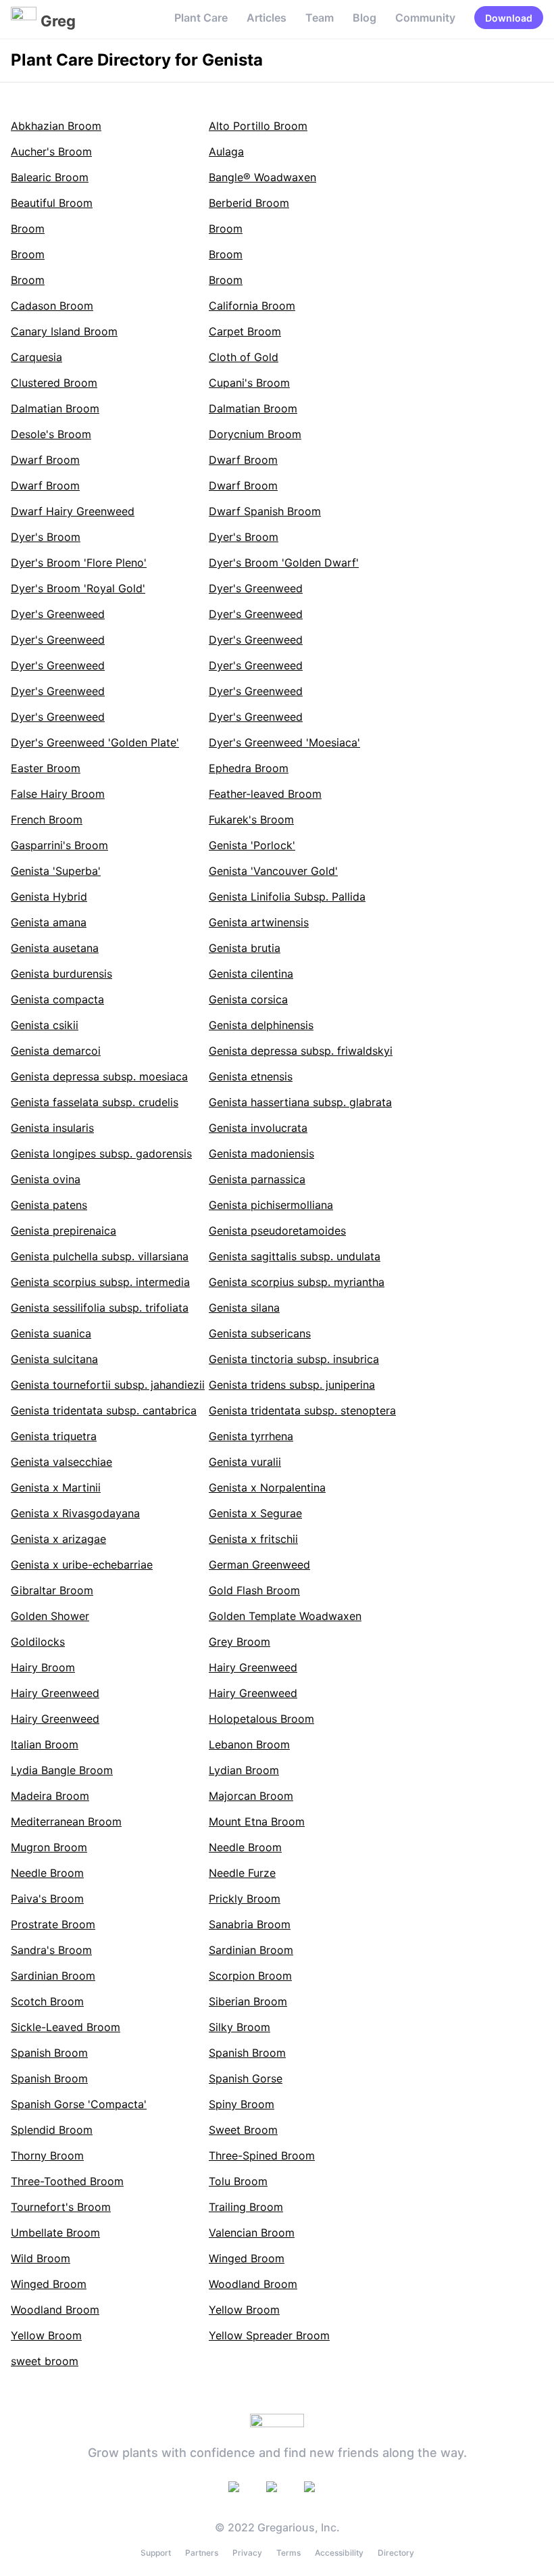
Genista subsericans (260, 1333)
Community (425, 18)
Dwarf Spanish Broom (265, 511)
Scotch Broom (47, 2001)
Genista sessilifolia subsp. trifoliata (100, 1308)
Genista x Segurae (255, 1513)
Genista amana (49, 922)
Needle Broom (245, 1847)
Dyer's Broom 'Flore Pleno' (79, 563)
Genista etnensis (251, 1076)
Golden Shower (50, 1616)
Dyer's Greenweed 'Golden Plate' (95, 742)
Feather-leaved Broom (265, 794)
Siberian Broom (248, 2001)
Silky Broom (240, 2027)
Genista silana (244, 1308)
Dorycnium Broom (255, 434)
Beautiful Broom (52, 203)
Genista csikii (45, 1025)
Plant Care (201, 18)
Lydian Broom (244, 1770)
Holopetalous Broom (261, 1719)
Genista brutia (245, 948)
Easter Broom (46, 768)
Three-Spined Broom (262, 2155)
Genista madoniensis (261, 1153)
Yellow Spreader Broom (269, 2335)
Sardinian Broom (251, 1950)
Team (320, 18)
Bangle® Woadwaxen (262, 177)
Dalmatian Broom (55, 408)
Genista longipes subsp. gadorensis (101, 1153)
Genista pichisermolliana (271, 1205)
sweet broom (45, 2361)
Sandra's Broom (51, 1950)
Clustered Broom (54, 383)
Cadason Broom (52, 306)
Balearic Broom (50, 177)
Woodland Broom (253, 2284)
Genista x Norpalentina (267, 1487)
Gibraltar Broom (52, 1590)
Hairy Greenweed (253, 1667)
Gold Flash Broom (254, 1590)
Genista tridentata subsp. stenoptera (302, 1410)
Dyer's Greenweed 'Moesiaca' (284, 742)
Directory (396, 2553)
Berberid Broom (249, 203)
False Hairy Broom (58, 794)
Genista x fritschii (253, 1539)
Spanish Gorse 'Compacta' (79, 2104)
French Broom (47, 819)
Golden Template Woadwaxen (285, 1616)
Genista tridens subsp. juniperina (292, 1385)
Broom (28, 229)
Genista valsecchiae (61, 1462)
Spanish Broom (49, 2053)
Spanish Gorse (246, 2078)
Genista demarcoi (56, 1051)
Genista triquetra (54, 1436)
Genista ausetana (55, 948)
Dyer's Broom (46, 537)
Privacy (247, 2553)
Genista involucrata (258, 1128)
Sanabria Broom (250, 1924)
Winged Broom (247, 2258)
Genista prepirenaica (64, 1231)
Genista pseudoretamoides (277, 1231)
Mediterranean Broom (66, 1821)
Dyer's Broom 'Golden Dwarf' (284, 563)
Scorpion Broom (250, 1976)
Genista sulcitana (54, 1359)
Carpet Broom (245, 331)
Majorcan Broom (251, 1796)
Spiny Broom (242, 2104)
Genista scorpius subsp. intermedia (100, 1282)
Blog (364, 18)
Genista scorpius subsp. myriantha (297, 1282)
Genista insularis (52, 1128)
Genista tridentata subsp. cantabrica (104, 1410)
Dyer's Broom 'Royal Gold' (78, 588)
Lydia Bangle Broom (62, 1770)
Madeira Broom (50, 1796)
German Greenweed (259, 1565)
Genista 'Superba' (56, 871)
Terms (288, 2553)
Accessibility (339, 2553)
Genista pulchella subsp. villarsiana (100, 1256)
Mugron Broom (49, 1847)
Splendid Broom (52, 2130)
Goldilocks (38, 1642)
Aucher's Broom (51, 151)
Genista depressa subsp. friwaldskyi (301, 1051)
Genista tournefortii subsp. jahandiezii (108, 1385)
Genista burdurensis (61, 974)
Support (156, 2553)
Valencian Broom (252, 2233)
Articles (267, 18)
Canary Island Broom (64, 331)
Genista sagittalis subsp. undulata (295, 1256)
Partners (202, 2553)
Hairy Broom (43, 1667)
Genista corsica (248, 999)
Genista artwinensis (259, 922)
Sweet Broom (243, 2130)
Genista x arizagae (58, 1539)
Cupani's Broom (249, 383)
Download (509, 18)
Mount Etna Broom (257, 1821)
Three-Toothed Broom (67, 2181)
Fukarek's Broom (251, 819)
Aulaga (226, 151)
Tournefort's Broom (61, 2207)
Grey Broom (240, 1642)
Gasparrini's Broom (59, 845)
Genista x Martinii (56, 1487)
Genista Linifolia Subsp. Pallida (287, 897)
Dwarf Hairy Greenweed (73, 511)
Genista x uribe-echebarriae (82, 1565)
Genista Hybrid (49, 897)
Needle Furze (242, 1873)
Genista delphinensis (261, 1025)
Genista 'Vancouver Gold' (273, 871)
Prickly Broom (245, 1899)
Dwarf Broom (45, 460)
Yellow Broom (244, 2310)
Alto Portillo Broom (258, 126)
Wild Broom (41, 2258)
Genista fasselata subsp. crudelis (95, 1102)
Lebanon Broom (249, 1744)
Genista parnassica (257, 1179)
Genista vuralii (245, 1462)
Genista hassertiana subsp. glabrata (300, 1102)
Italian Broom (45, 1744)
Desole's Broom (51, 434)
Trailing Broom (246, 2207)
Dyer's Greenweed (256, 588)
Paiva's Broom (47, 1899)
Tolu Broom (238, 2181)
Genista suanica (51, 1333)
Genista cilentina (251, 974)
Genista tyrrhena (251, 1436)
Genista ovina (46, 1179)
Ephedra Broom (249, 768)
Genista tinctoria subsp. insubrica (294, 1359)
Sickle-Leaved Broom (66, 2027)
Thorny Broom (47, 2155)
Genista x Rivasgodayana (75, 1513)
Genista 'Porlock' (252, 845)
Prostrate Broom (53, 1924)
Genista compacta (57, 999)
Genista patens (49, 1205)
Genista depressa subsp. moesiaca (99, 1076)
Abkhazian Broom (56, 126)
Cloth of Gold (244, 357)
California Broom (252, 306)
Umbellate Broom (55, 2233)
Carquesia (36, 357)
